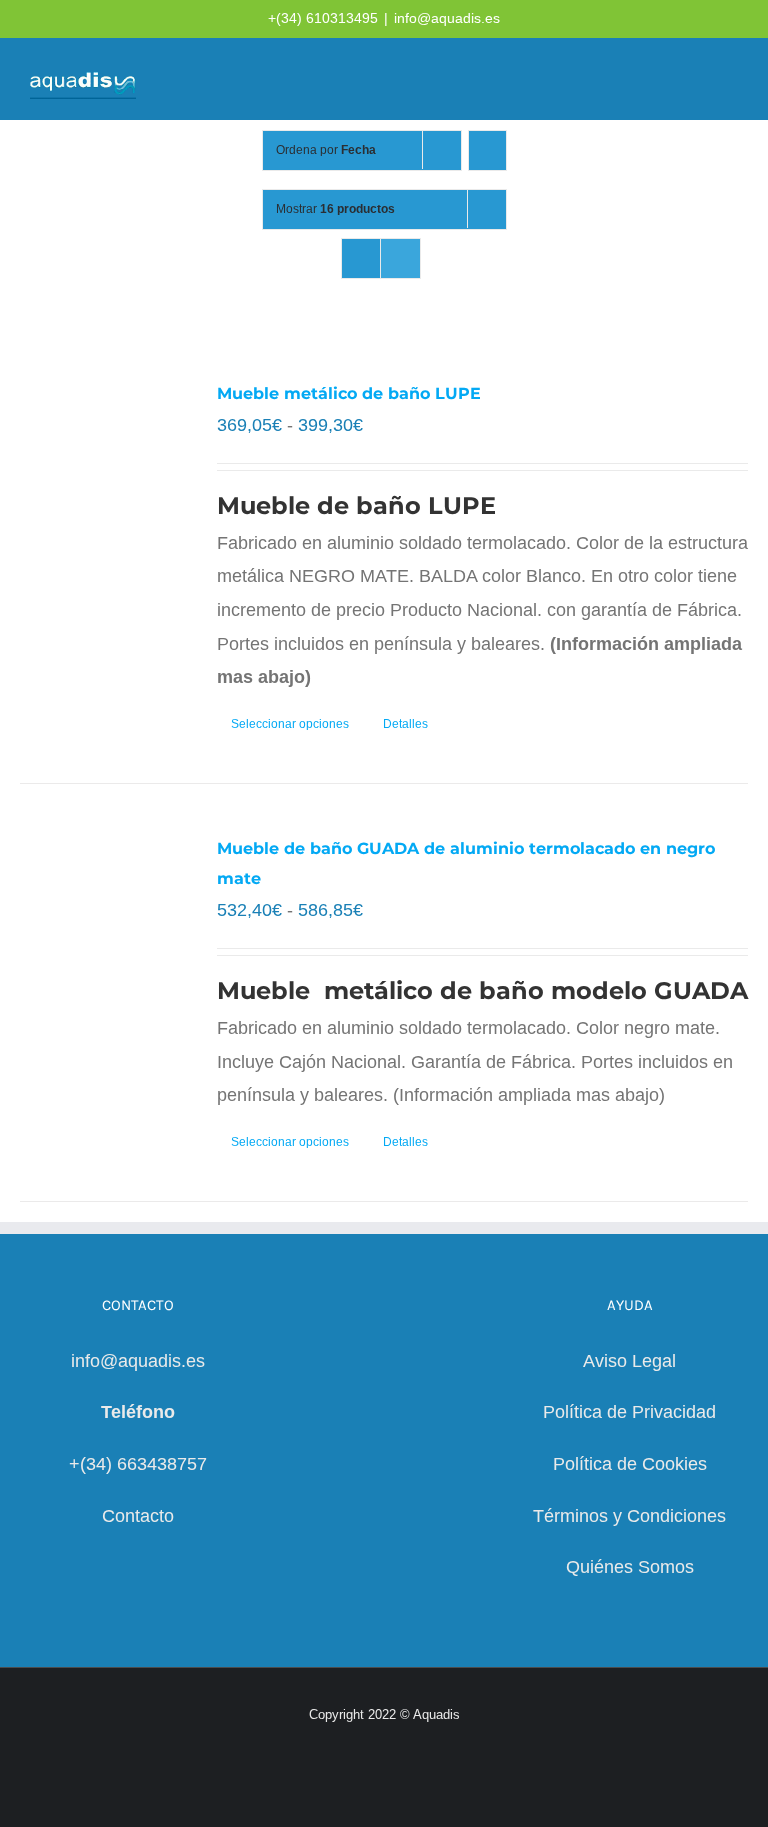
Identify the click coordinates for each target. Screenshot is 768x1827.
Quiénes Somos (630, 1567)
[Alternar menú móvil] (730, 80)
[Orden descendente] (487, 150)
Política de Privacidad (629, 1412)
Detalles (405, 724)
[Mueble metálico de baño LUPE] (103, 484)
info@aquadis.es (447, 18)
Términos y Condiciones (629, 1516)
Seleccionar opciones (290, 724)
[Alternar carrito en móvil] (658, 80)
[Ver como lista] (400, 258)
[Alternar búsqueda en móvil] (694, 80)
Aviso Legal (629, 1361)
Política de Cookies (630, 1464)
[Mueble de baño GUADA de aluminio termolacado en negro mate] (103, 940)
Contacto (138, 1516)
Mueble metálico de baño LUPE (349, 393)
